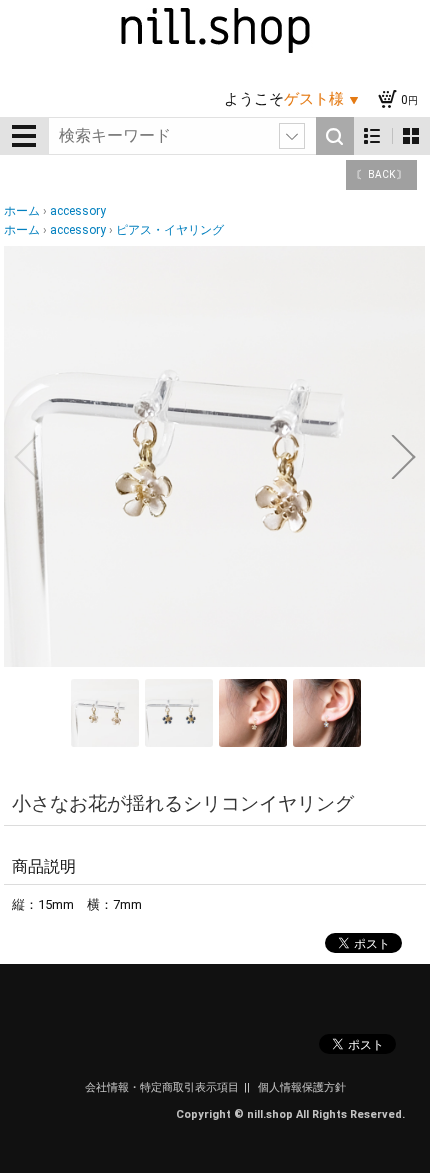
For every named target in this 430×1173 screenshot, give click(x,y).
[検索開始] (335, 136)
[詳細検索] (292, 136)
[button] (26, 457)
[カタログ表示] (411, 136)
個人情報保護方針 (302, 1087)
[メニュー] (24, 136)
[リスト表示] (372, 136)
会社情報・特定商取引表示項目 (162, 1087)
